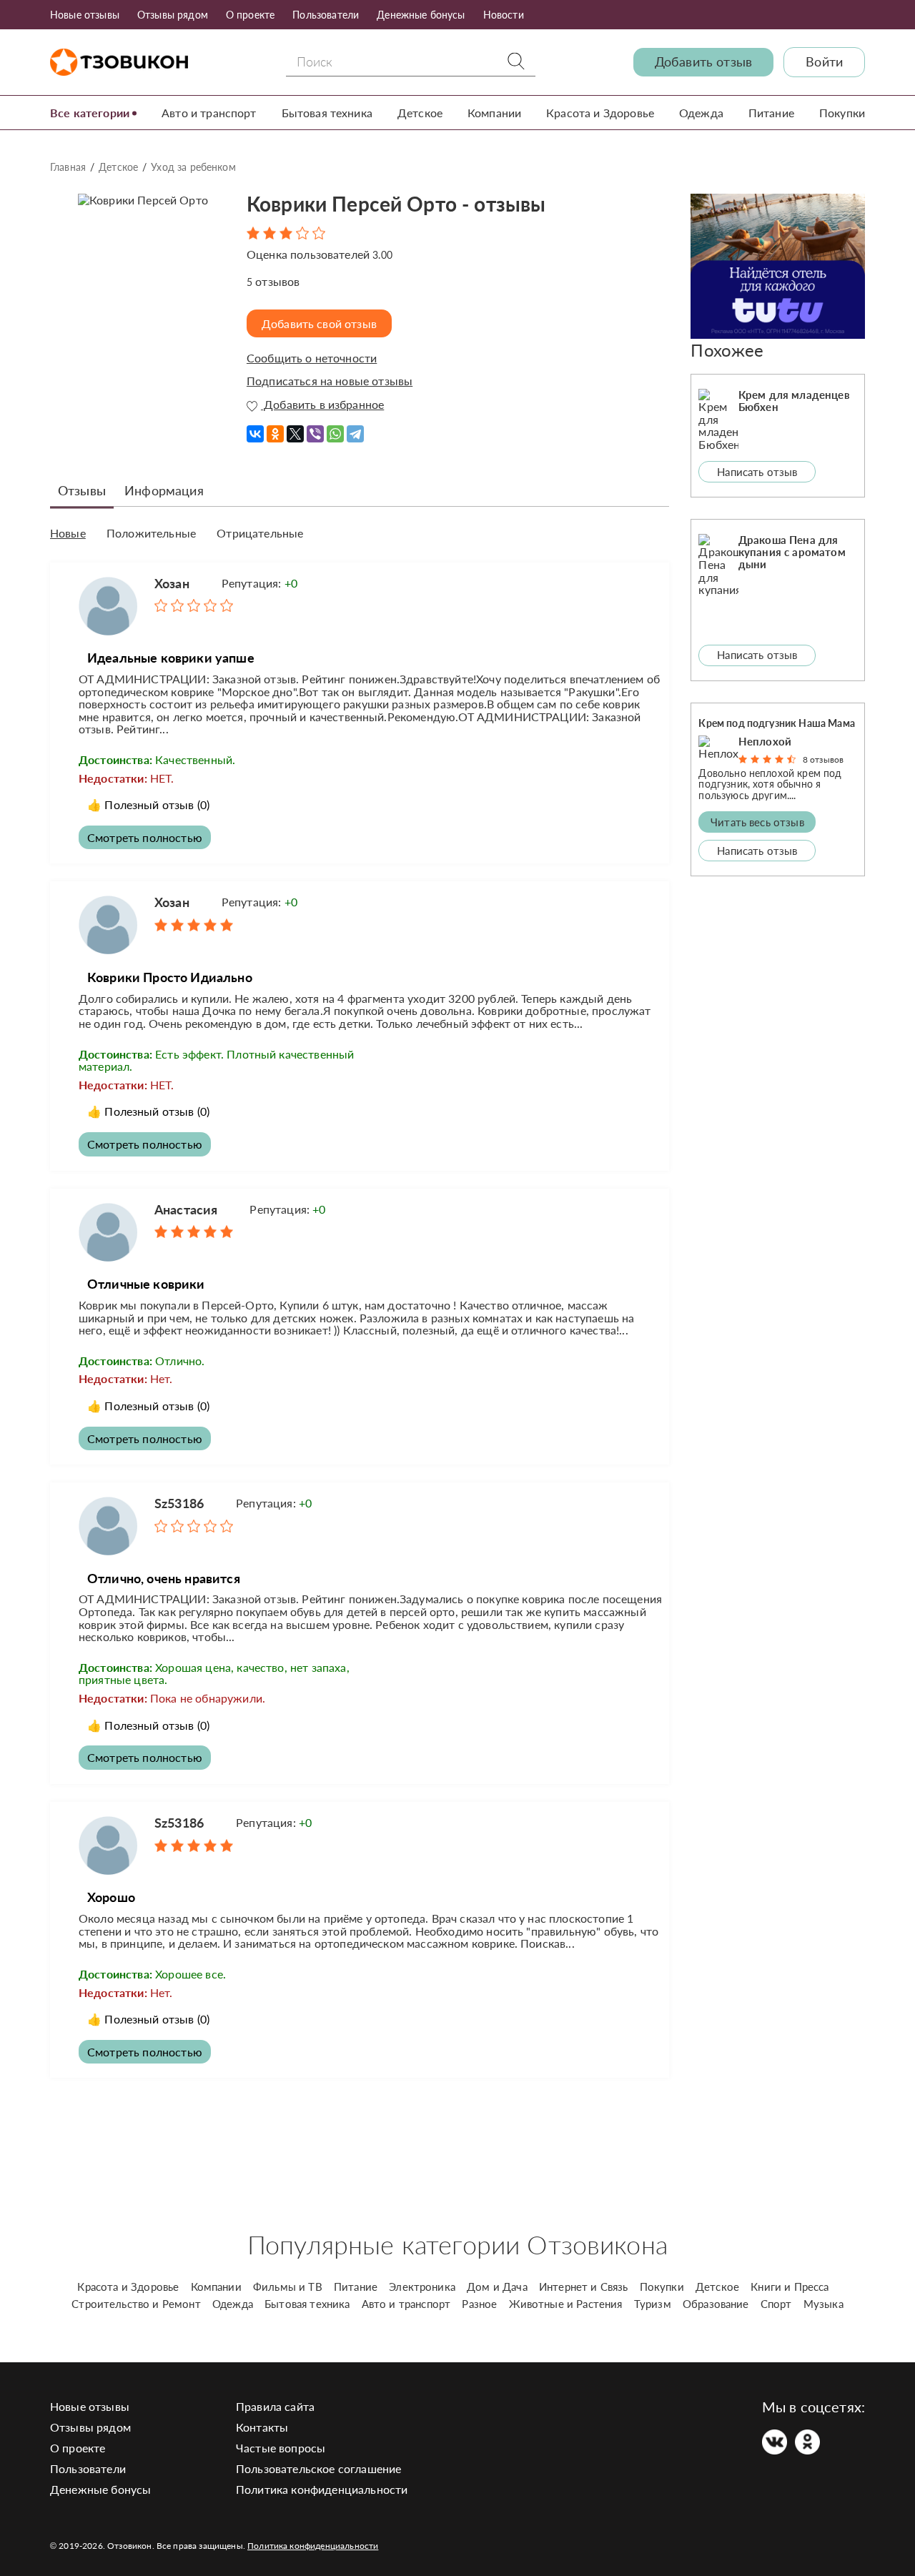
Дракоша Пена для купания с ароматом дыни (792, 552)
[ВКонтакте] (255, 429)
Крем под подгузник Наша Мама (776, 723)
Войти (824, 62)
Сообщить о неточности (312, 358)
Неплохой (765, 741)
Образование (716, 2304)
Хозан (172, 583)
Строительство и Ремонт (136, 2304)
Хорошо (111, 1897)
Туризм (653, 2304)
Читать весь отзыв (757, 822)
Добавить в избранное (322, 405)
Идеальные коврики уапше (171, 658)
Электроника (422, 2287)
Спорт (776, 2304)
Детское (420, 113)
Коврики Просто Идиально (170, 977)
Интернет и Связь (584, 2287)
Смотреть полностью (145, 837)
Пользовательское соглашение (318, 2468)
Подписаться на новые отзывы (330, 381)
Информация (164, 490)
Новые (68, 533)
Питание (771, 113)
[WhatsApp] (335, 429)
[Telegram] (355, 429)
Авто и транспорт (209, 113)
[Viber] (315, 429)
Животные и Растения (566, 2304)
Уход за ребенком (193, 167)
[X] (295, 429)
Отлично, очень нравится (164, 1578)
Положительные (151, 533)
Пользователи (326, 15)
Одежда (701, 113)
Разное (479, 2304)
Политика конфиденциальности (322, 2489)
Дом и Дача (497, 2287)
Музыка (823, 2304)
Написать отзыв (757, 472)
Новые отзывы (85, 15)
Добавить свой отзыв (319, 323)
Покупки (842, 113)
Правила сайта (275, 2406)
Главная (68, 167)
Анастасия (186, 1209)
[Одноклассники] (275, 429)
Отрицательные (260, 533)
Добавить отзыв (703, 62)
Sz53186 (179, 1503)
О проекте (250, 15)
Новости (504, 15)
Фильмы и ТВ (288, 2287)
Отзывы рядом (173, 15)
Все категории (90, 113)
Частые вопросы (281, 2448)
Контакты (262, 2427)
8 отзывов (823, 759)
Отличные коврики (146, 1284)
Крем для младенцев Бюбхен (794, 401)
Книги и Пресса (790, 2287)
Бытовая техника (327, 113)
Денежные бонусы (421, 15)
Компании (494, 113)
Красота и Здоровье (600, 113)
